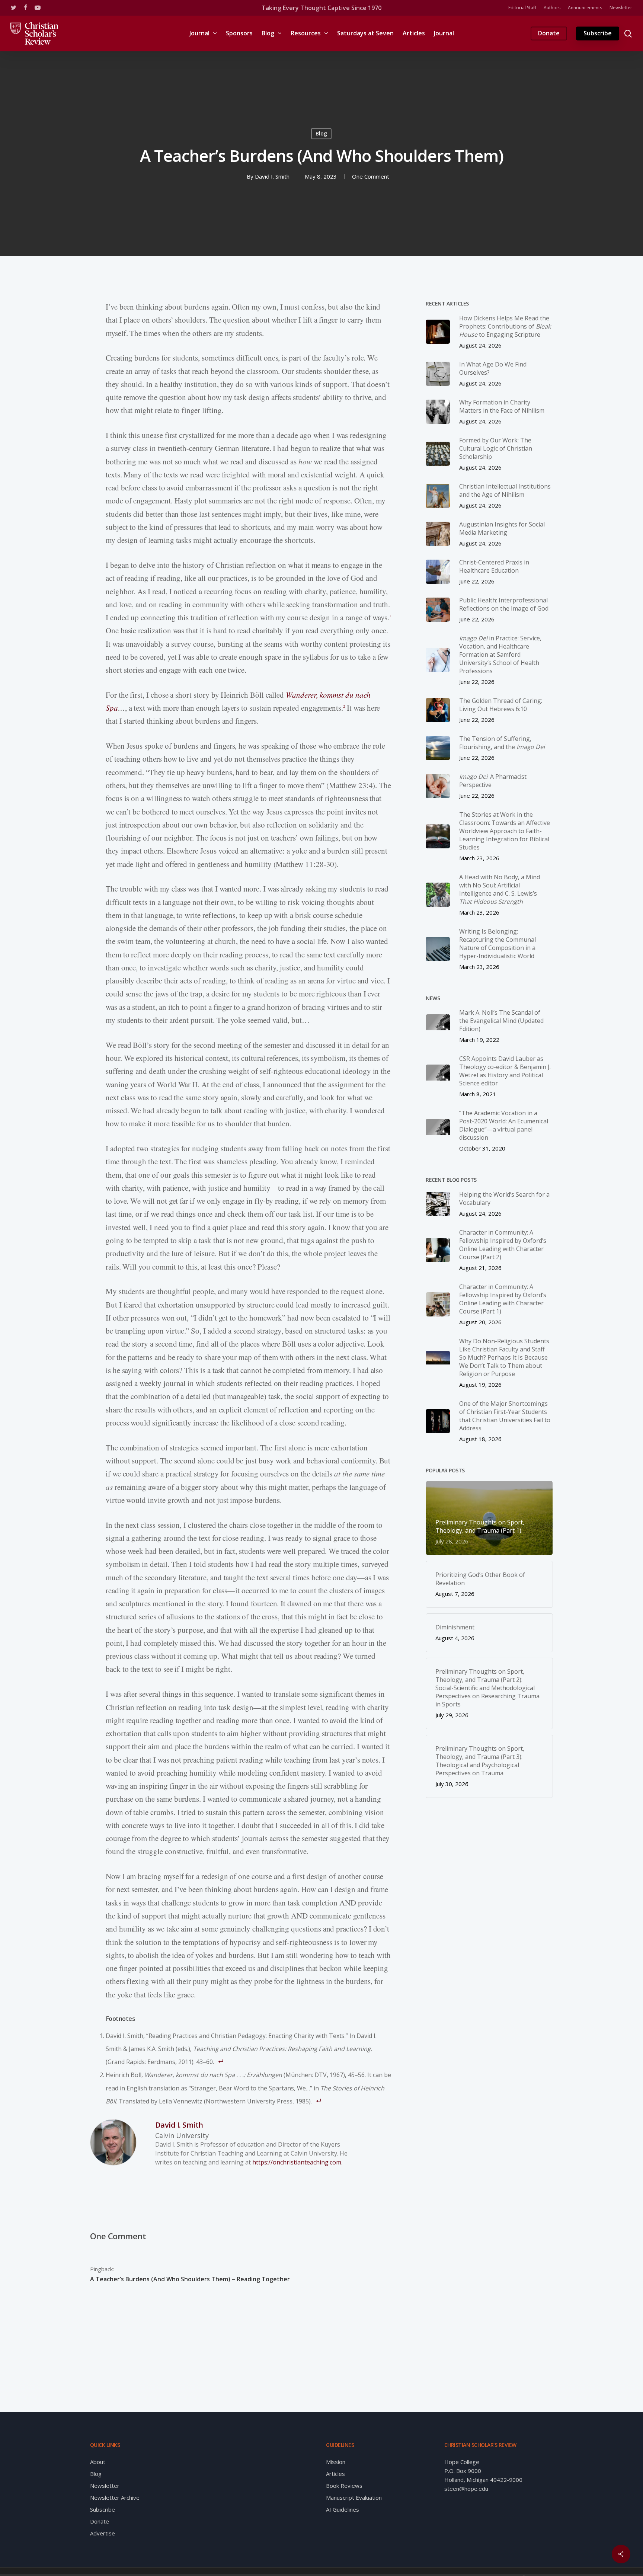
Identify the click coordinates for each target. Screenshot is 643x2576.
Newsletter (105, 2486)
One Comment (371, 177)
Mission (336, 2462)
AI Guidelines (343, 2509)
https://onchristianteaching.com (297, 2162)
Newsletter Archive (115, 2497)
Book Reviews (344, 2486)
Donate (100, 2521)
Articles (335, 2474)
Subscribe (103, 2509)
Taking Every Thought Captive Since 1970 (321, 8)
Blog (321, 133)
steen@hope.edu (466, 2489)
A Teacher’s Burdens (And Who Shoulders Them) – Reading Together (190, 2279)
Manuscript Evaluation (354, 2497)
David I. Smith (272, 177)
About (98, 2462)
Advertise (103, 2533)
